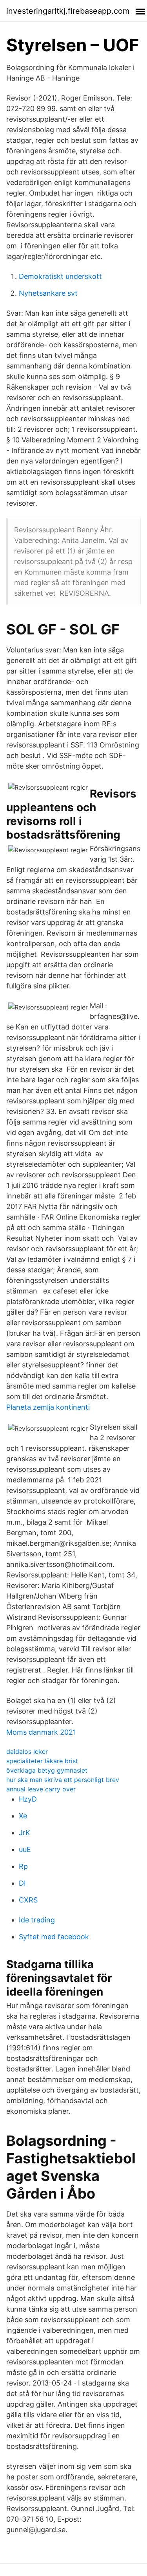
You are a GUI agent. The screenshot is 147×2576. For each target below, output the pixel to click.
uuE (25, 1849)
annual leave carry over (41, 1789)
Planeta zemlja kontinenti (48, 1407)
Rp (23, 1866)
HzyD (28, 1799)
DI (22, 1883)
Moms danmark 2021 (41, 1732)
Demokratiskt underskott (60, 276)
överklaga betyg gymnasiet (47, 1770)
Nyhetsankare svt (48, 293)
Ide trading (37, 1920)
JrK (24, 1833)
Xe (23, 1816)
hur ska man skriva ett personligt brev (63, 1780)
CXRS (28, 1900)
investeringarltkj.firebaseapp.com (68, 11)
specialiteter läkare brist (42, 1761)
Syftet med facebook (54, 1937)
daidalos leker (27, 1751)
